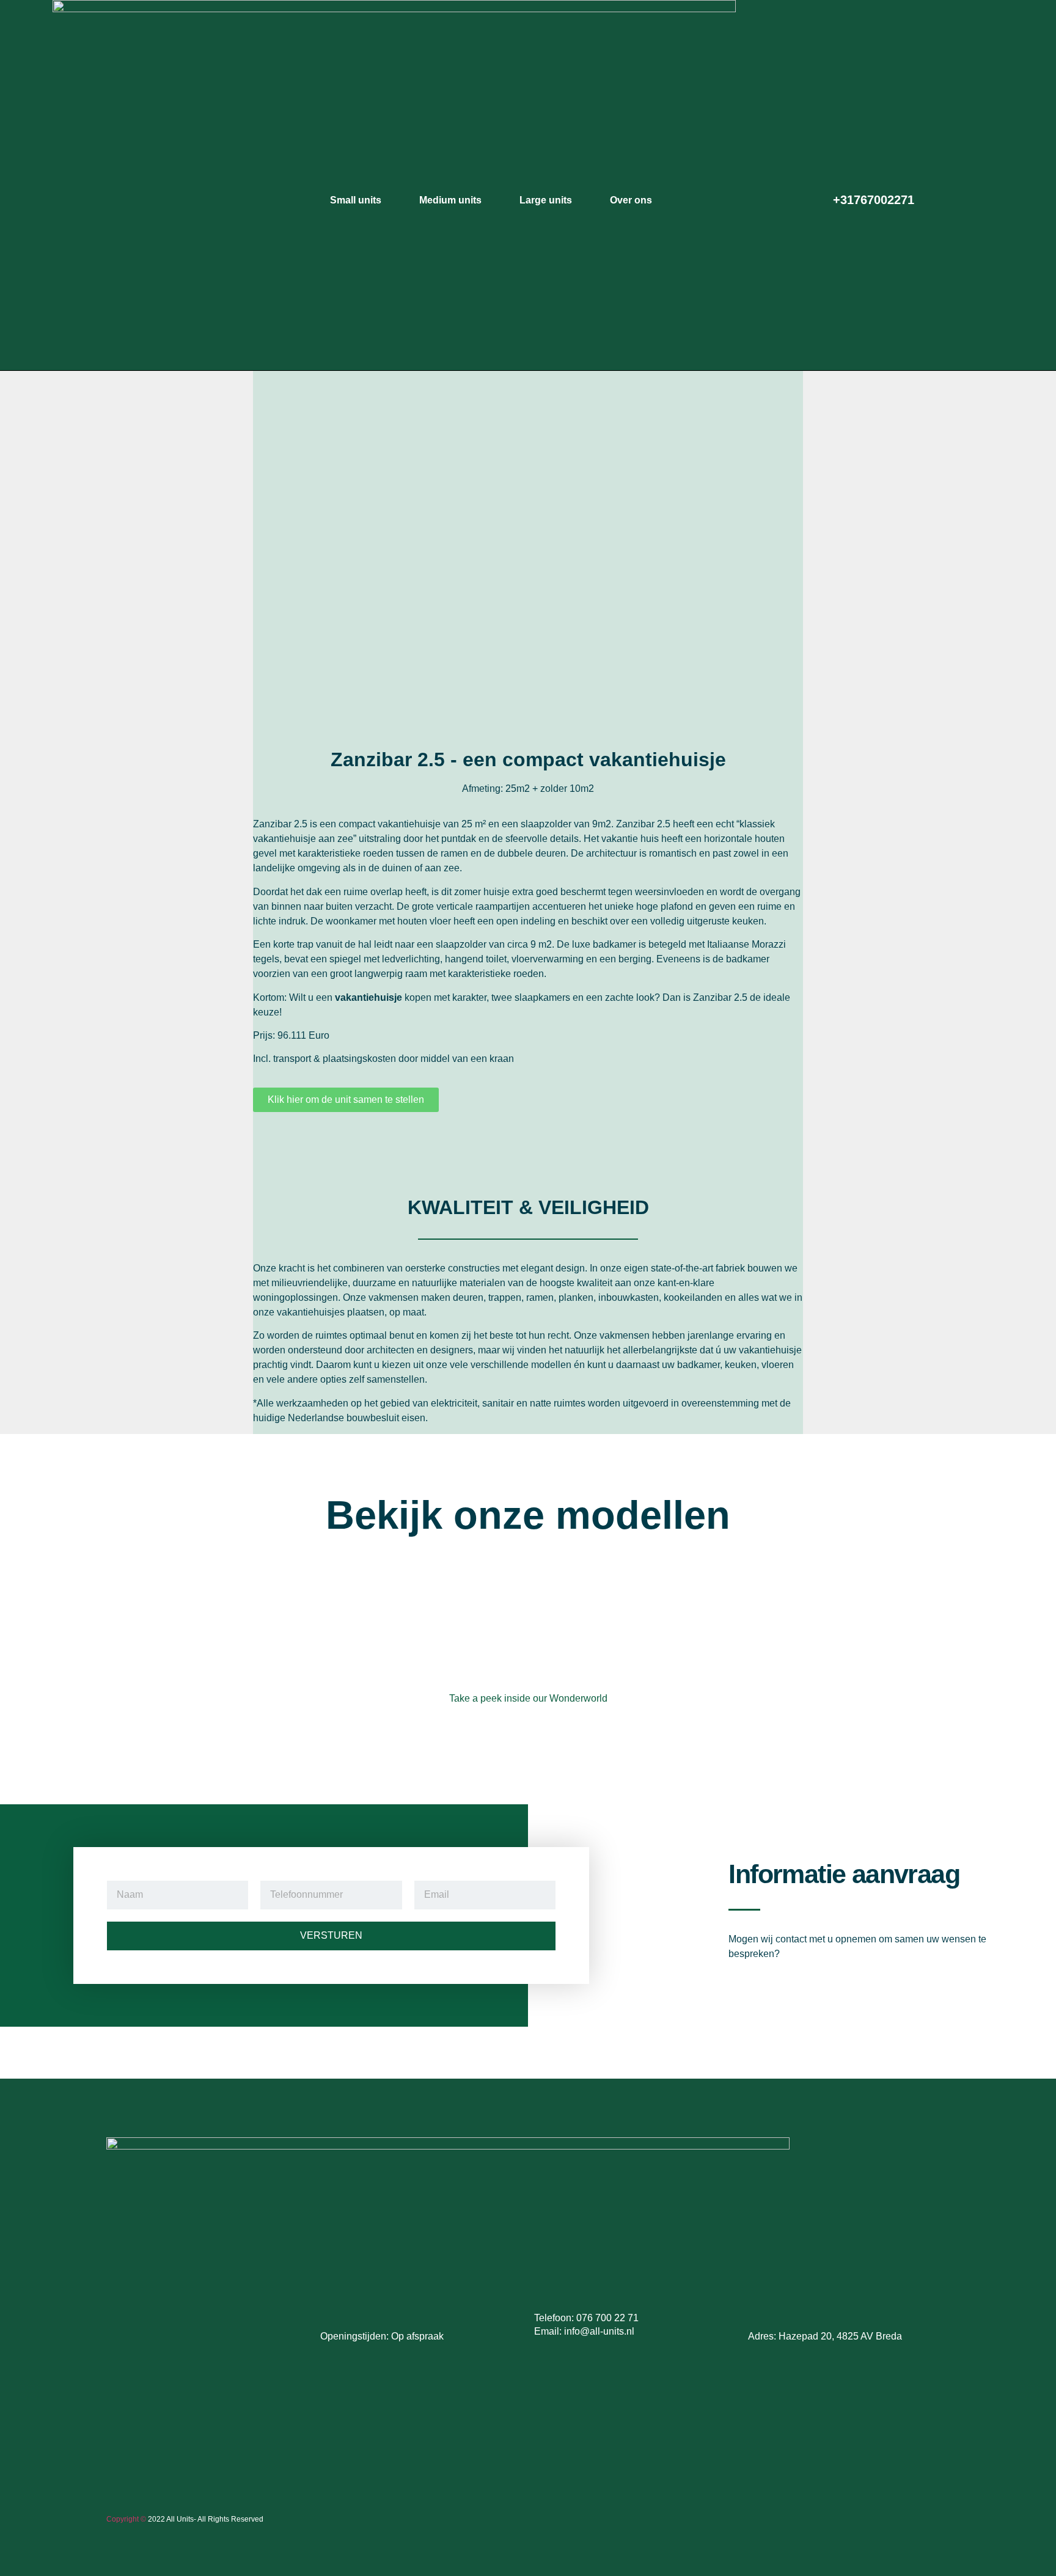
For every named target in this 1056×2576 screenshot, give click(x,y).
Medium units (450, 200)
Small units (356, 200)
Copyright (123, 2519)
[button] (271, 554)
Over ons (631, 200)
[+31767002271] (816, 197)
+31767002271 (874, 200)
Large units (546, 200)
